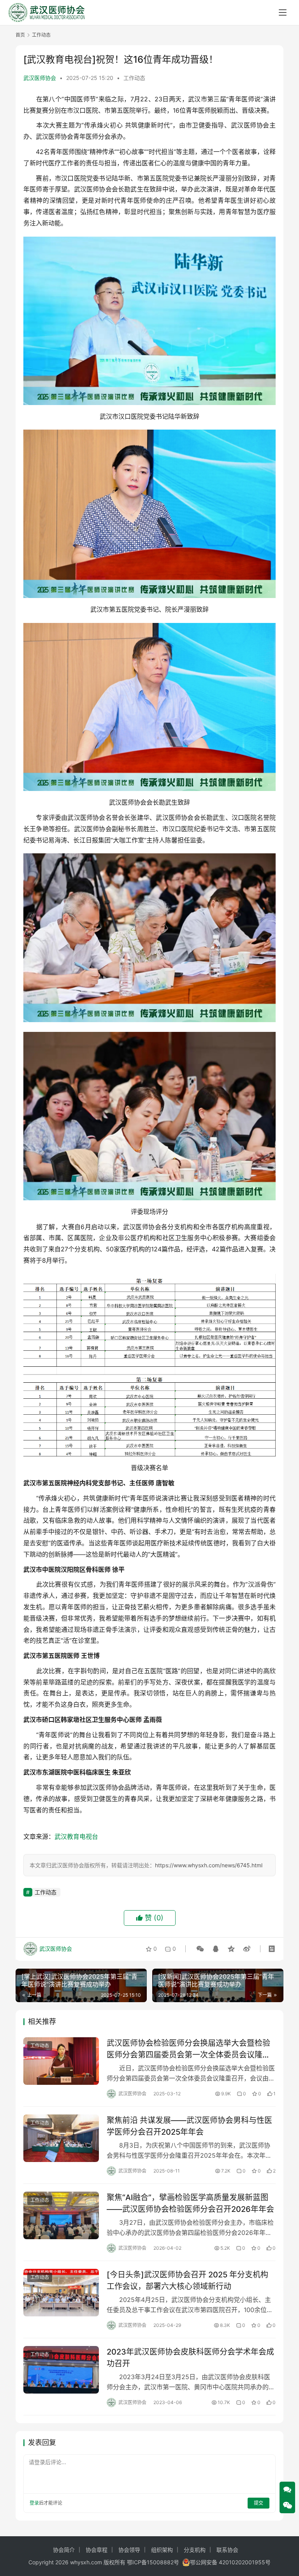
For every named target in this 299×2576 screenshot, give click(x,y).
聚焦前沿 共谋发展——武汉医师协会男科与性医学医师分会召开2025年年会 (189, 2126)
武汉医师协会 (40, 78)
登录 (34, 2503)
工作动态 (134, 78)
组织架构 (162, 2550)
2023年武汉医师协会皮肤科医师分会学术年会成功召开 (190, 2357)
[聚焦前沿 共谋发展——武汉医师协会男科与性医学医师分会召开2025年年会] (61, 2138)
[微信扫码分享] (200, 1949)
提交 (259, 2503)
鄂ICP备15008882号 (153, 2562)
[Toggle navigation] (283, 12)
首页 (20, 35)
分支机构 (195, 2550)
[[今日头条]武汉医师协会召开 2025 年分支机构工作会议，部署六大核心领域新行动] (61, 2292)
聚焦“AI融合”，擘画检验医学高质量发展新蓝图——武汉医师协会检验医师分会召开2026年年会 (190, 2203)
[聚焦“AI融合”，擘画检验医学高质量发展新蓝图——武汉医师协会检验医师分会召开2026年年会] (61, 2215)
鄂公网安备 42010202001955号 (230, 2562)
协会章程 (97, 2550)
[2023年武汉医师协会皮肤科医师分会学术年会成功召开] (61, 2370)
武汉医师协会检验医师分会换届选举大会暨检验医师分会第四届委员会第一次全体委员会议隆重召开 (188, 2049)
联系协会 (227, 2550)
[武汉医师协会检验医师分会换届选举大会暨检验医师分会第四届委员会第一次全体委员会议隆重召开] (61, 2061)
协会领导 (129, 2550)
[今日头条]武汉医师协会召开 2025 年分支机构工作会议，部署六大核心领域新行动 (187, 2280)
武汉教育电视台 (76, 1836)
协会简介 (64, 2550)
